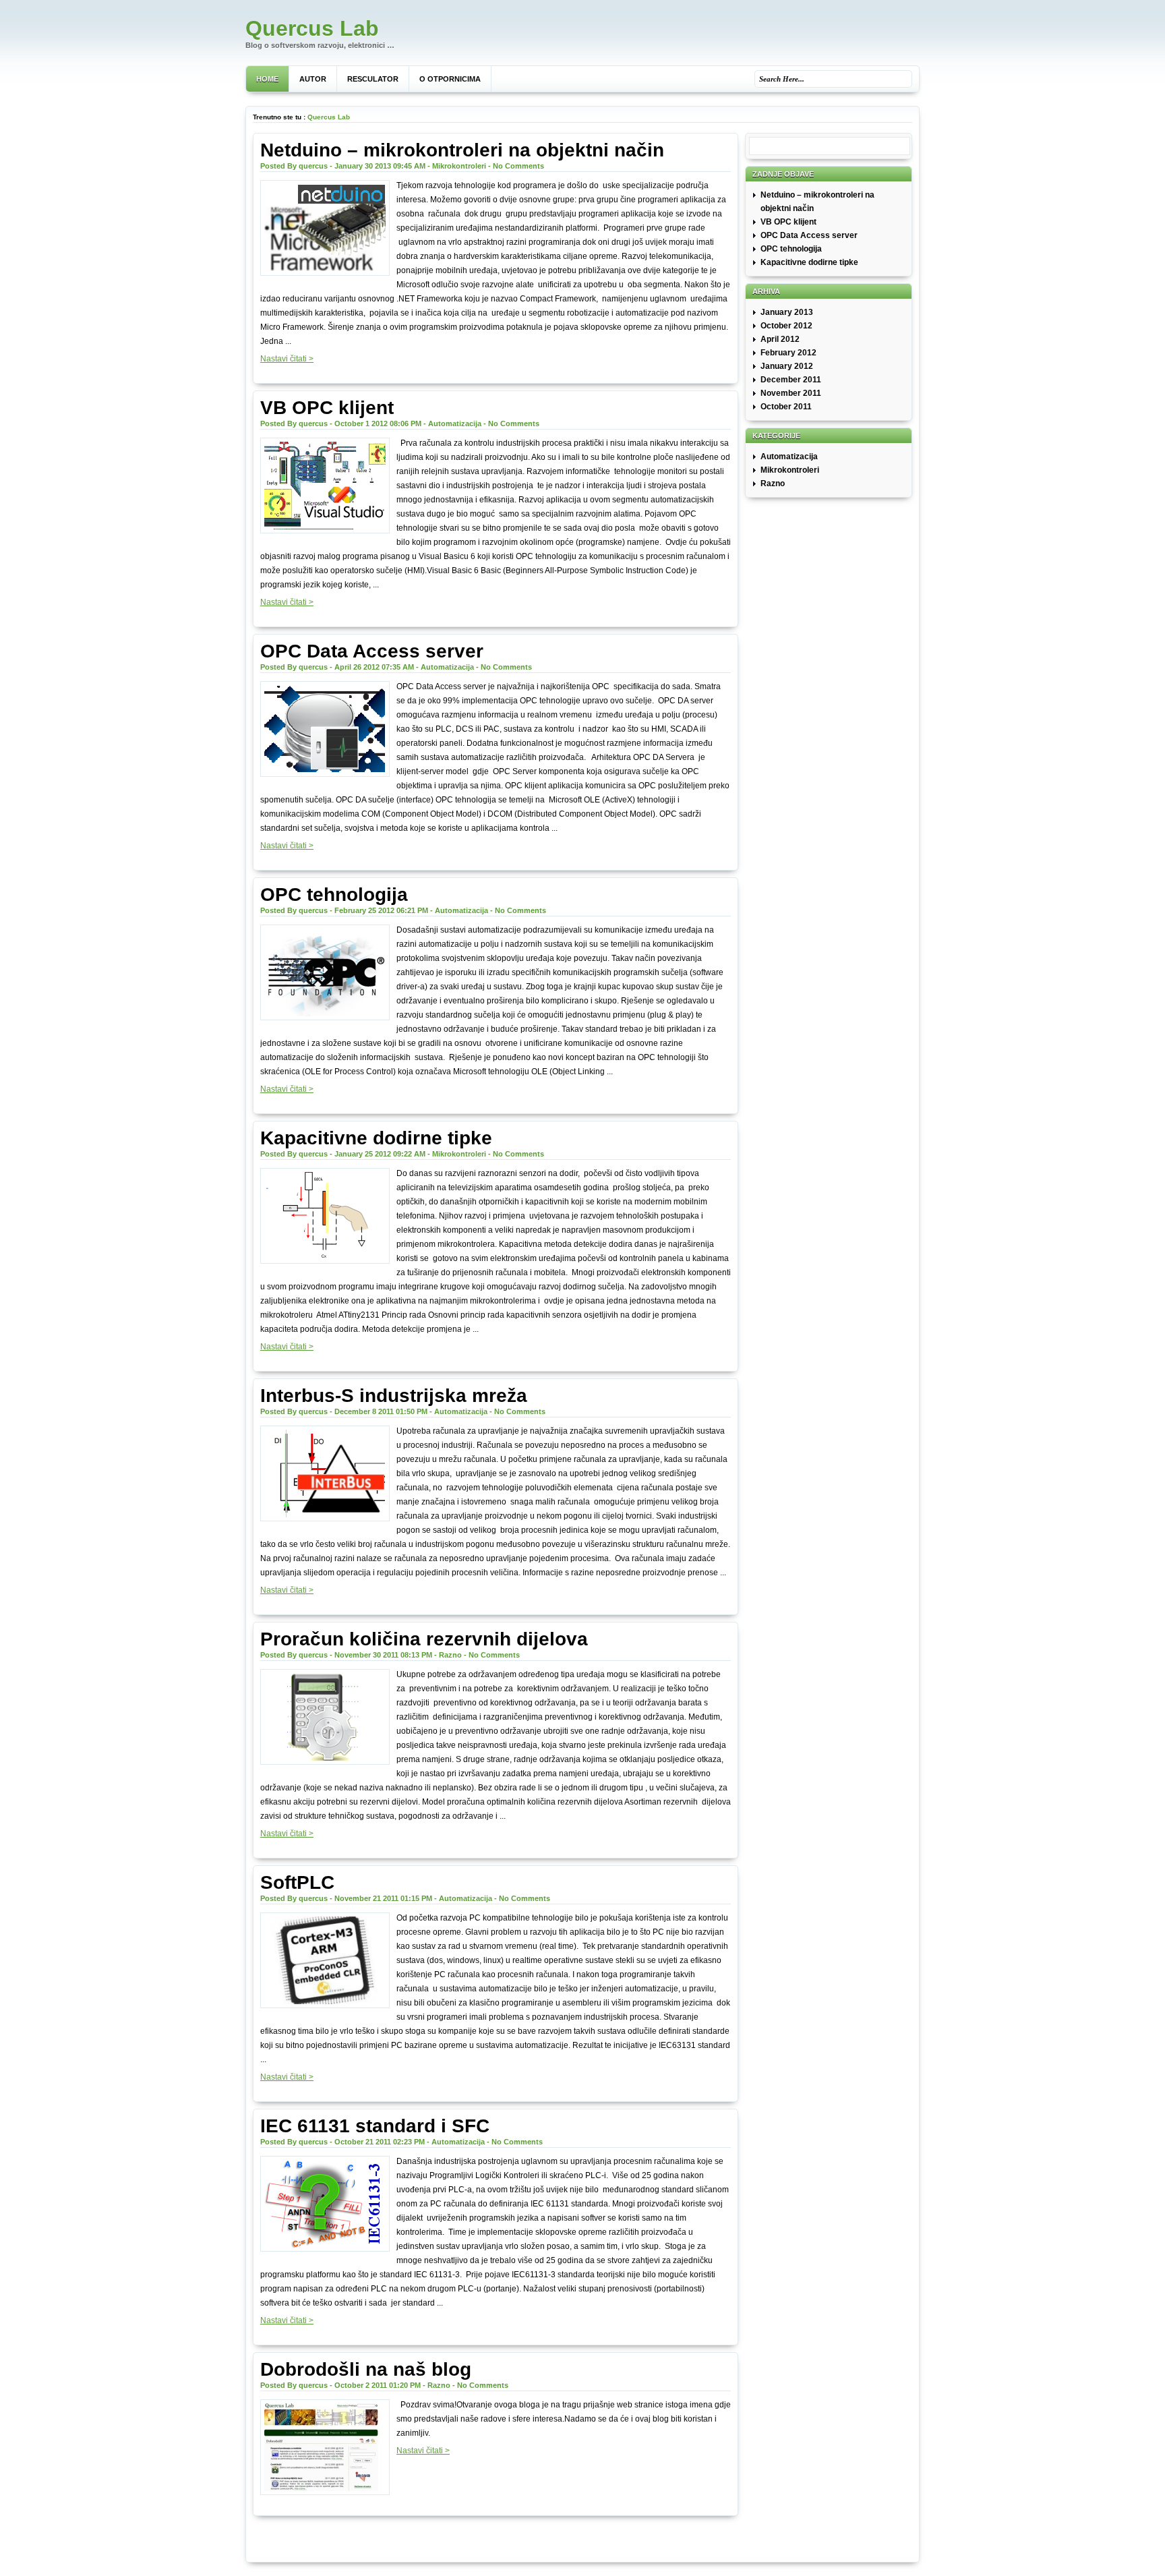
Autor (313, 79)
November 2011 (791, 393)
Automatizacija (455, 423)
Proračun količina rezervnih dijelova (424, 1639)
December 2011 (791, 380)
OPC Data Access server (372, 651)
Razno (450, 1655)
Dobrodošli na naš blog (366, 2369)
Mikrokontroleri (459, 166)
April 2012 (780, 339)
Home (267, 79)
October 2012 (786, 326)
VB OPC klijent (327, 408)
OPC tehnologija (334, 895)
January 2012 (787, 366)
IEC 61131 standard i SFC (375, 2126)
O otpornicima (450, 79)
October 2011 (786, 407)
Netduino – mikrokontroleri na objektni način (462, 150)
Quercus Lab (312, 28)
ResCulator (373, 79)
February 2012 (788, 353)
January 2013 (787, 312)
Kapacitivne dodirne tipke (376, 1138)
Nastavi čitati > (287, 359)
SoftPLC (297, 1882)
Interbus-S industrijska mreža (394, 1396)
